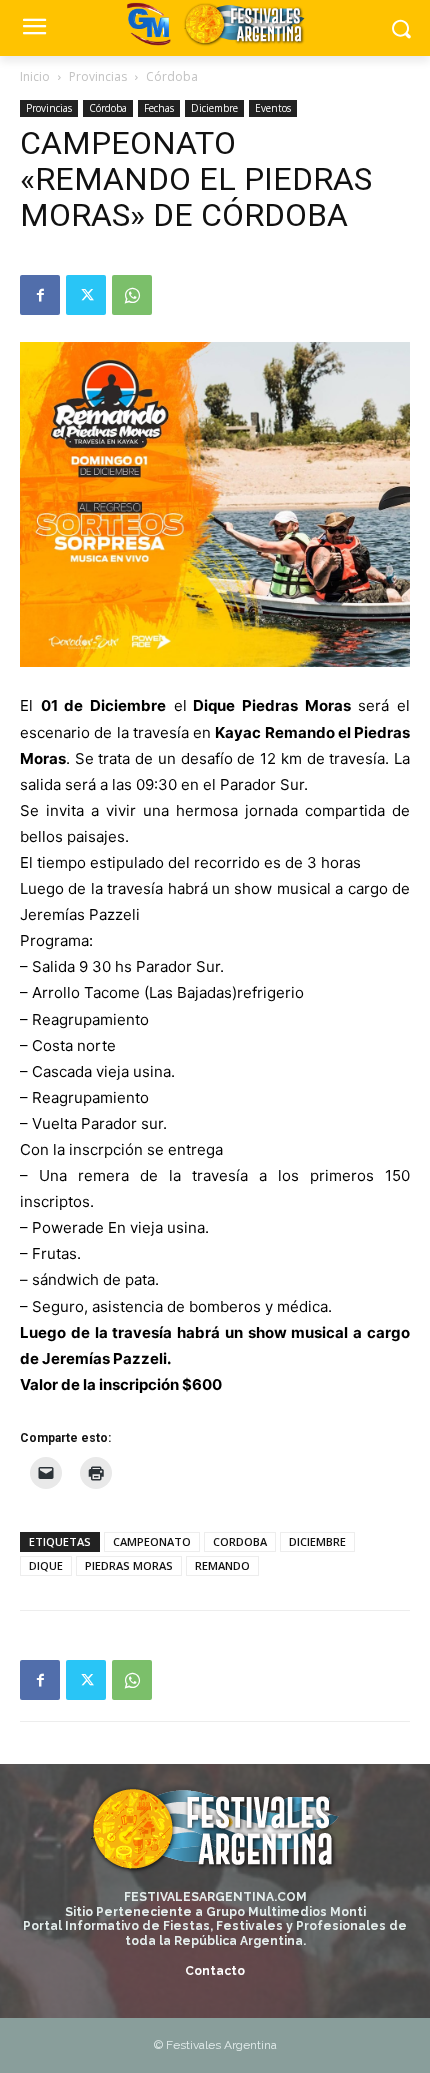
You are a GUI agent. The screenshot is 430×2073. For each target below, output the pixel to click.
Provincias (98, 76)
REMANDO (222, 1565)
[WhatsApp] (132, 295)
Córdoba (172, 76)
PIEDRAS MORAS (129, 1565)
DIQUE (46, 1565)
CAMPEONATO (152, 1541)
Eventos (273, 108)
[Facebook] (40, 295)
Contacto (215, 1971)
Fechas (159, 108)
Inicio (35, 76)
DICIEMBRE (317, 1541)
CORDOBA (240, 1541)
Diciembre (214, 108)
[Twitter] (86, 295)
